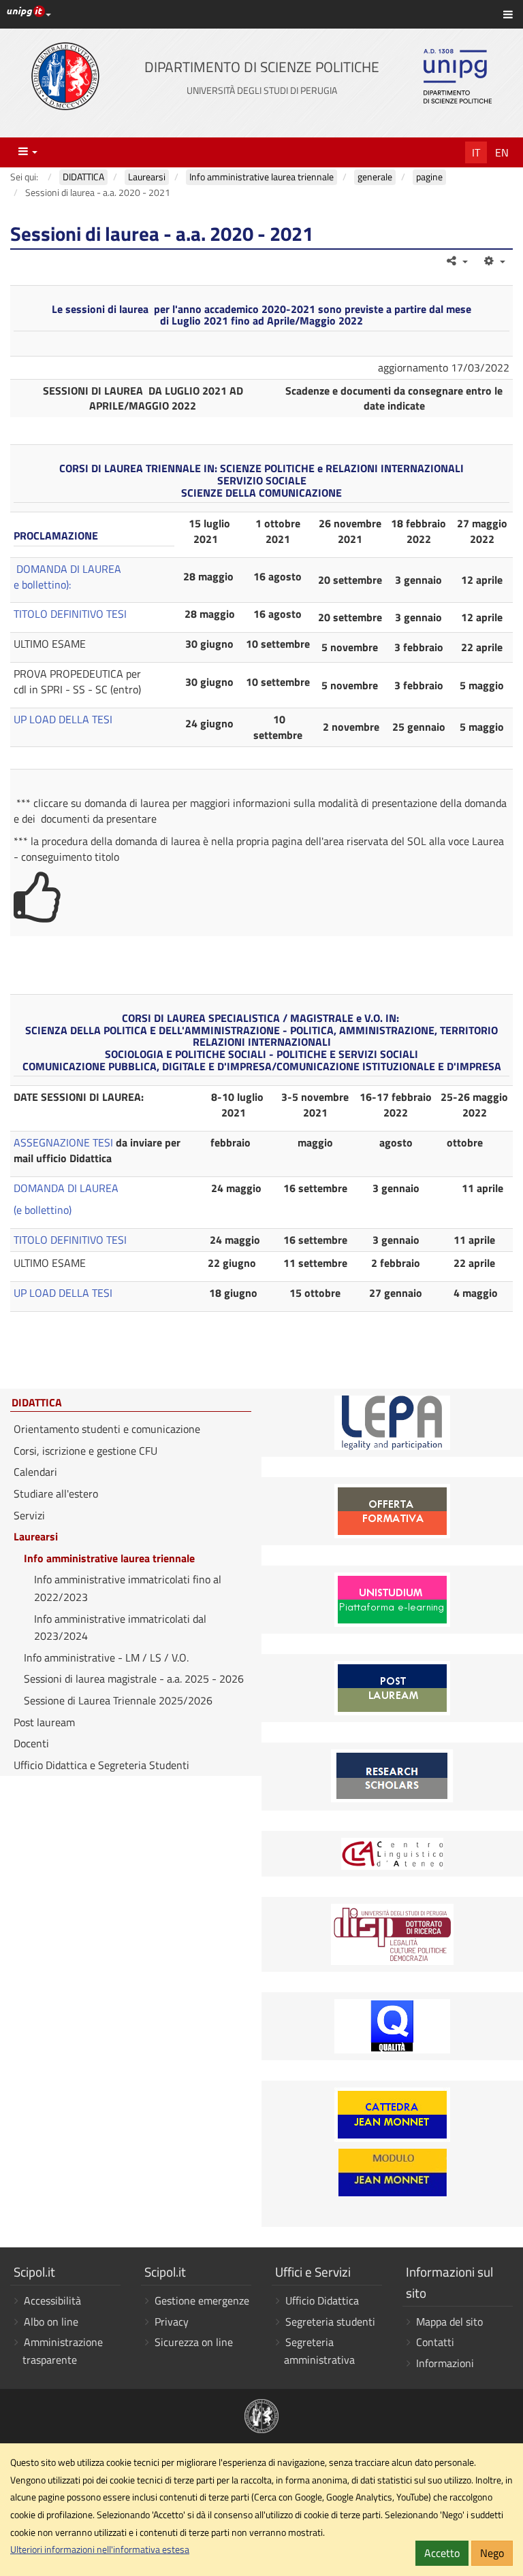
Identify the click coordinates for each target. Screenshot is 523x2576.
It (476, 152)
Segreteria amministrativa (319, 2351)
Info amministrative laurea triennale (109, 1558)
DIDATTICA (37, 1403)
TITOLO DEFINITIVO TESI (70, 614)
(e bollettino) (43, 1210)
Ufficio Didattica (322, 2300)
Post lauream (44, 1722)
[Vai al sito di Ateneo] (65, 76)
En (502, 152)
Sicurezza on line (194, 2342)
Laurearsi (36, 1536)
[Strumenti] (493, 261)
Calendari (35, 1472)
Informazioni (445, 2363)
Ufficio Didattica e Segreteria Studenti (101, 1765)
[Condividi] (457, 261)
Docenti (31, 1743)
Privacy (172, 2322)
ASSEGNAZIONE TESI (63, 1142)
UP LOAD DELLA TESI (63, 719)
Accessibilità (52, 2300)
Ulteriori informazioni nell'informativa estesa (100, 2549)
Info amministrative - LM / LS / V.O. (106, 1657)
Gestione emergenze (202, 2300)
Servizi (29, 1515)
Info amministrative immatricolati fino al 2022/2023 (128, 1588)
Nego (492, 2553)
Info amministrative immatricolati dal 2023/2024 (120, 1628)
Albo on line (51, 2322)
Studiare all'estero (56, 1493)
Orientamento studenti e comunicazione (107, 1429)
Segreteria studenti (330, 2322)
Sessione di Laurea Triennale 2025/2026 (118, 1700)
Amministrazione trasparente (63, 2351)
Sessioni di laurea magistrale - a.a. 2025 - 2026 (134, 1679)
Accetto (442, 2553)
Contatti (435, 2342)
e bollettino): (42, 584)
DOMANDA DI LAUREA (69, 569)
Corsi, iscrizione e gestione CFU (85, 1451)
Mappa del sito (449, 2322)
